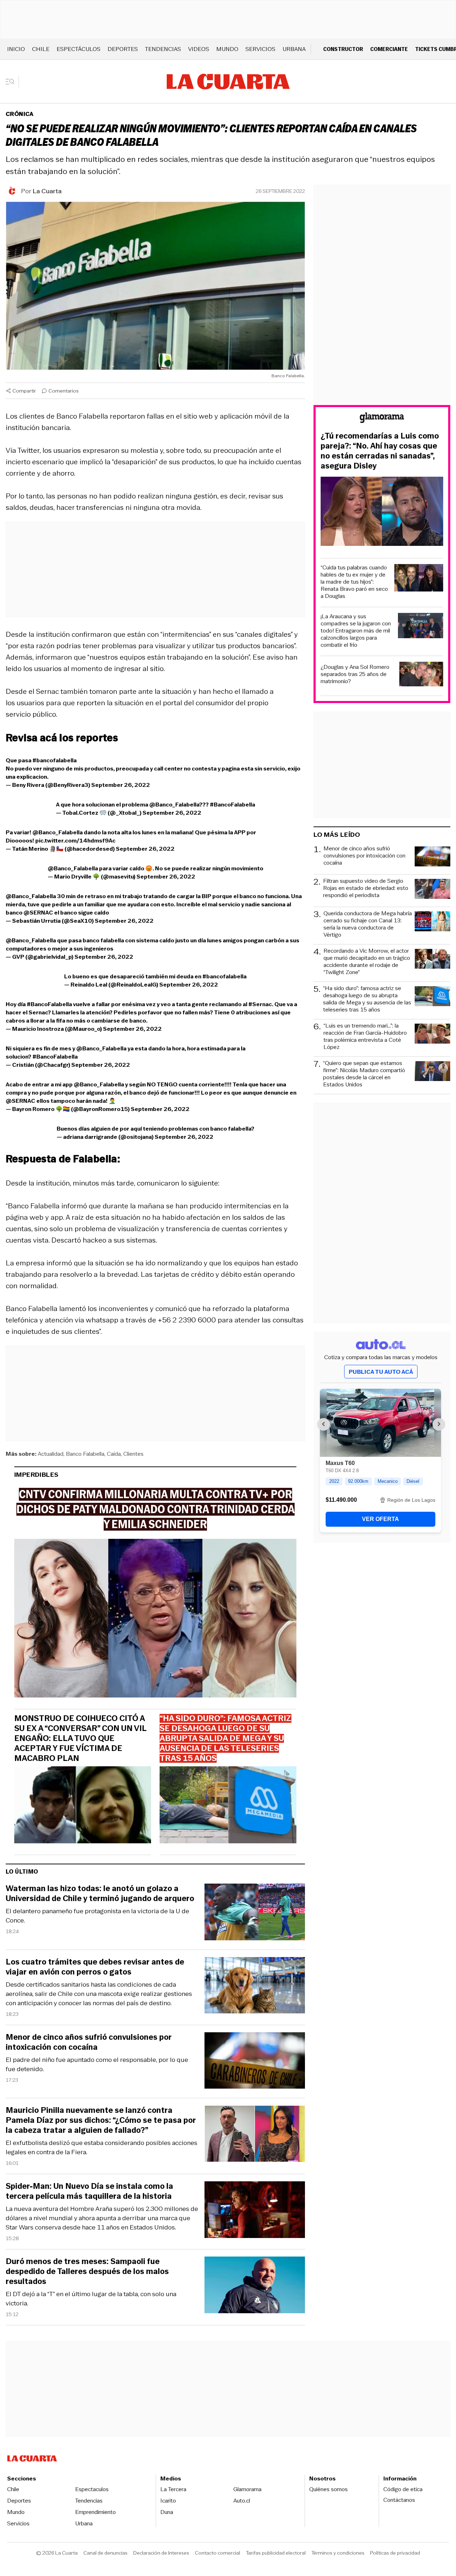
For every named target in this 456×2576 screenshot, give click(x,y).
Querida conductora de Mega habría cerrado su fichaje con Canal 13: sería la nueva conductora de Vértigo (368, 924)
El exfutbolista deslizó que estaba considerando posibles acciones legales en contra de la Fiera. (102, 2147)
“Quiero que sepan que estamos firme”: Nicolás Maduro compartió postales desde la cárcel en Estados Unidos (364, 1074)
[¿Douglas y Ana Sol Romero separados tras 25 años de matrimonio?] (421, 675)
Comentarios (64, 391)
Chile (41, 49)
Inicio (16, 49)
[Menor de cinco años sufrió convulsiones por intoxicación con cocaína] (255, 2062)
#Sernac (260, 1004)
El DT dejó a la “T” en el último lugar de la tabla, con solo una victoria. (91, 2299)
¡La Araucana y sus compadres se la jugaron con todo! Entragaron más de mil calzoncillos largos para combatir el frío (356, 631)
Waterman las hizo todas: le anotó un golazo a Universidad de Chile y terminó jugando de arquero (100, 1894)
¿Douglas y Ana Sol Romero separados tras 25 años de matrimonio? (355, 674)
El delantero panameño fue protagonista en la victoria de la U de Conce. (97, 1916)
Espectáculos (79, 49)
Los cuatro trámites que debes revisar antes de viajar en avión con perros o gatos (95, 1967)
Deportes (123, 49)
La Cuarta (47, 191)
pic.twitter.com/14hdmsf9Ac (75, 841)
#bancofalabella (55, 760)
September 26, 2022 (121, 785)
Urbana (294, 49)
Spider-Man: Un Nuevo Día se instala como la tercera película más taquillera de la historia (89, 2191)
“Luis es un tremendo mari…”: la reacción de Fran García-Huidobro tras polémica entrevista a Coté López (365, 1036)
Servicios (260, 49)
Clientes (133, 1454)
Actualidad (51, 1454)
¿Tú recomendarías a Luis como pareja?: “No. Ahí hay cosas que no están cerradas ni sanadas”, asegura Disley (380, 451)
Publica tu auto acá (381, 1372)
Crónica (20, 114)
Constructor (343, 49)
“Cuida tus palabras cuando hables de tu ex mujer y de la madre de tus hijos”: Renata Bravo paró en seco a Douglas (354, 582)
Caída (114, 1454)
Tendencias (163, 49)
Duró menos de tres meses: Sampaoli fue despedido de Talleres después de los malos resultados (87, 2272)
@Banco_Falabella (174, 805)
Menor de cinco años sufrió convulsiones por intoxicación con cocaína (89, 2042)
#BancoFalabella (232, 805)
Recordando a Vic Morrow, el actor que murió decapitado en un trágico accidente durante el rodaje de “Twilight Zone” (367, 962)
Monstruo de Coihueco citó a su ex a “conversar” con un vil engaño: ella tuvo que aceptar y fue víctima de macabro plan (80, 1738)
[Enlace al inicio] (382, 419)
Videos (199, 49)
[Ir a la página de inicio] (228, 82)
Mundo (227, 49)
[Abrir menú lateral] (12, 82)
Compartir (24, 391)
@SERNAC (38, 913)
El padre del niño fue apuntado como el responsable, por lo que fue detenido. (97, 2064)
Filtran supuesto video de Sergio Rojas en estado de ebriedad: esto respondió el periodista (366, 888)
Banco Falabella (85, 1454)
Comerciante (389, 49)
